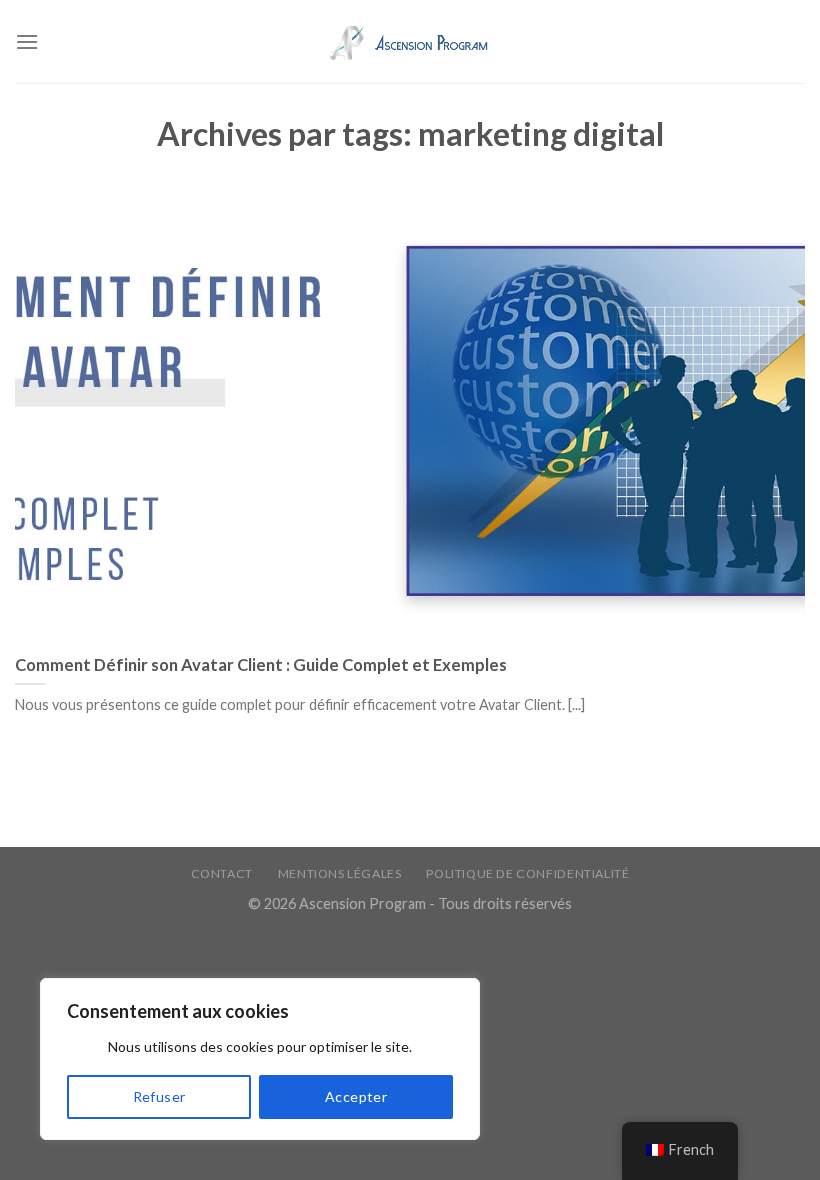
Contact (222, 873)
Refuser (159, 1096)
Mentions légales (340, 873)
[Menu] (27, 41)
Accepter (356, 1096)
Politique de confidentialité (527, 873)
